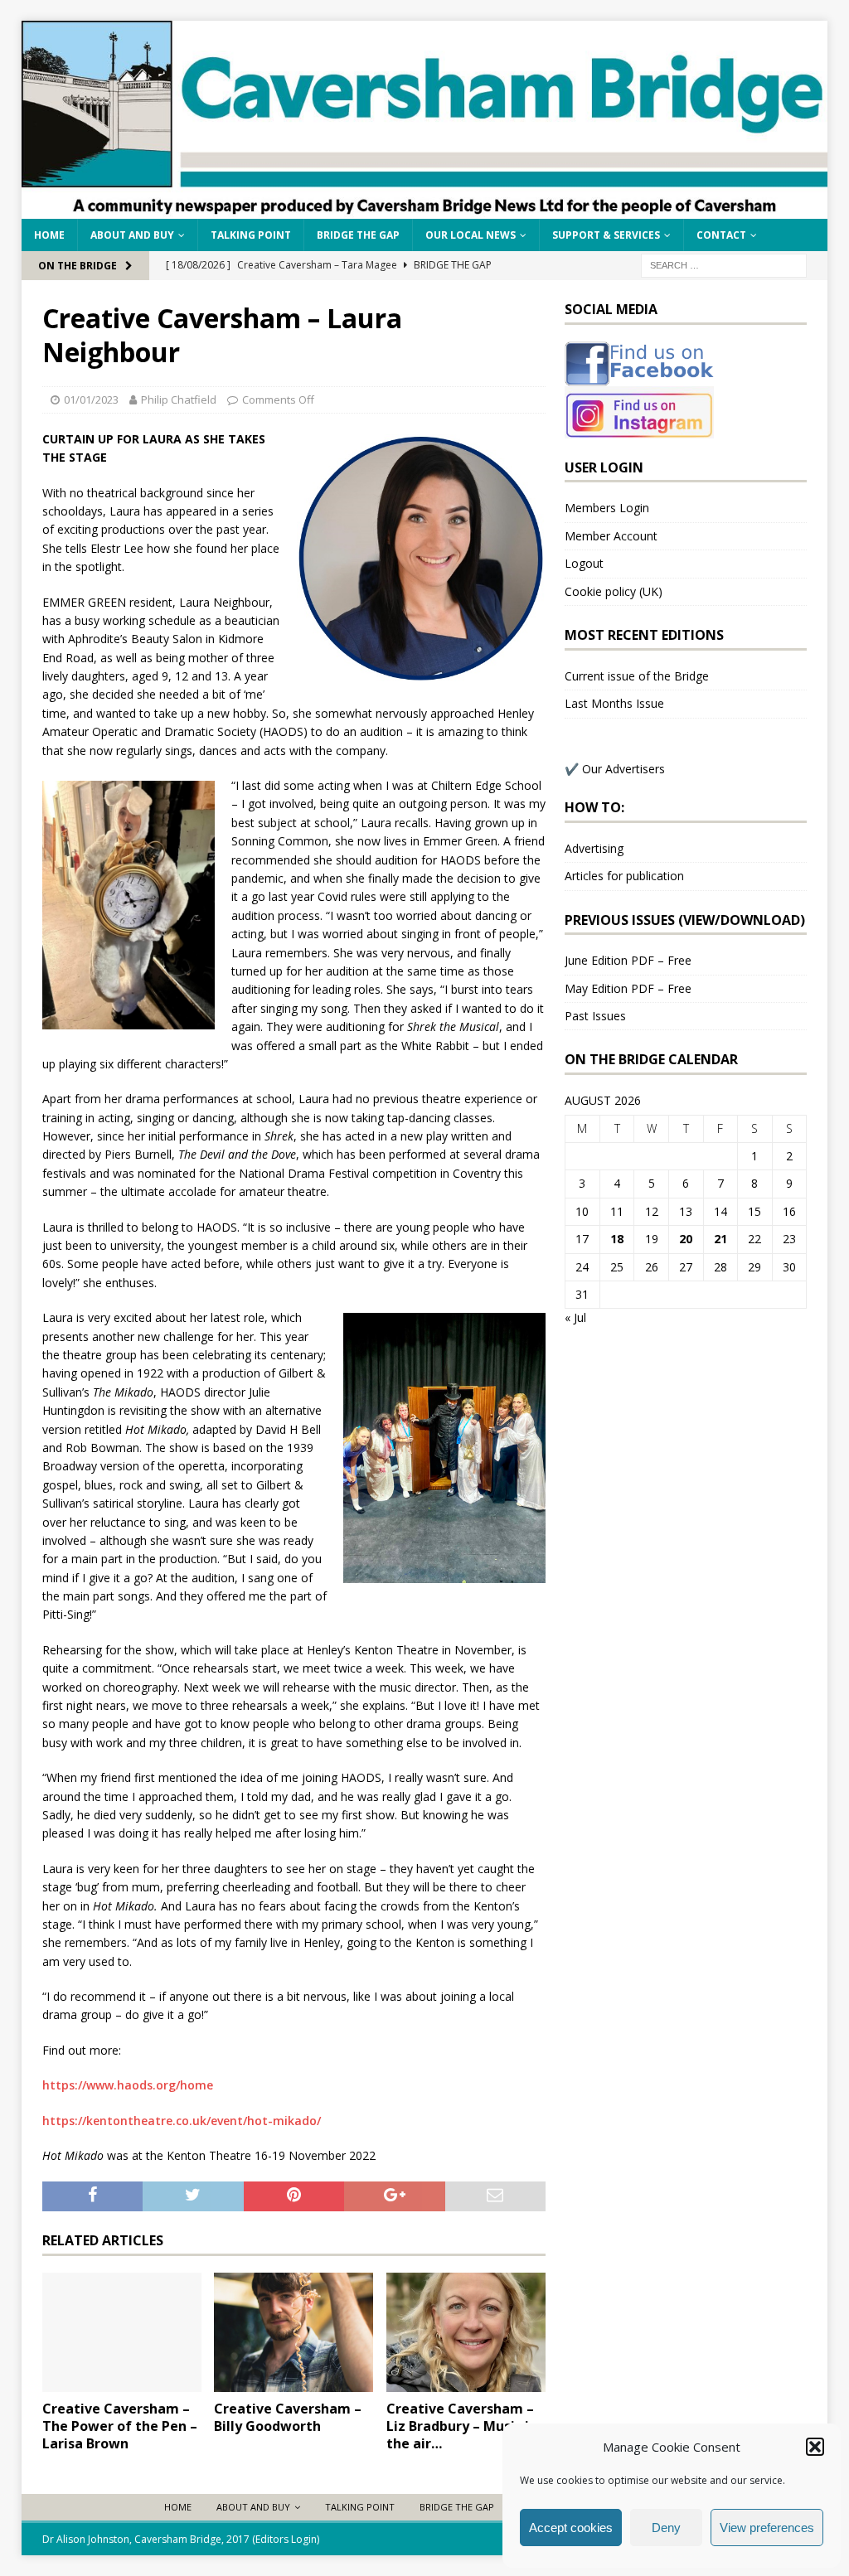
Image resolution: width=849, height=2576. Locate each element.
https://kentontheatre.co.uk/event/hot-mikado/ (182, 2121)
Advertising (594, 848)
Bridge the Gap (358, 235)
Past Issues (595, 1016)
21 (720, 1239)
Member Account (611, 536)
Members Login (607, 508)
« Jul (575, 1317)
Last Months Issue (614, 703)
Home (49, 235)
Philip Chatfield (179, 399)
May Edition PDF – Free (628, 988)
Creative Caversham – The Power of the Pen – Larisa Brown (120, 2426)
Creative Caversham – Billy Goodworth (288, 2417)
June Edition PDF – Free (628, 960)
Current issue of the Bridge (637, 676)
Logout (584, 563)
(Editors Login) (286, 2539)
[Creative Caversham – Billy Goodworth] (294, 2333)
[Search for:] (724, 264)
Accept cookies (571, 2528)
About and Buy (132, 235)
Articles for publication (624, 876)
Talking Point (251, 235)
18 (617, 1239)
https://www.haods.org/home (128, 2085)
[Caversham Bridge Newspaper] (425, 208)
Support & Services (606, 235)
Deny (666, 2528)
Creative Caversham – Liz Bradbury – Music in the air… (462, 2426)
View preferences (767, 2528)
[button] (815, 2447)
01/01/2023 (91, 399)
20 (686, 1239)
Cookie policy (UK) (614, 591)
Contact (721, 235)
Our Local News (471, 235)
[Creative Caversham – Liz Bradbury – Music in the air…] (466, 2333)
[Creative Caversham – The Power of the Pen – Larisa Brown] (122, 2333)
